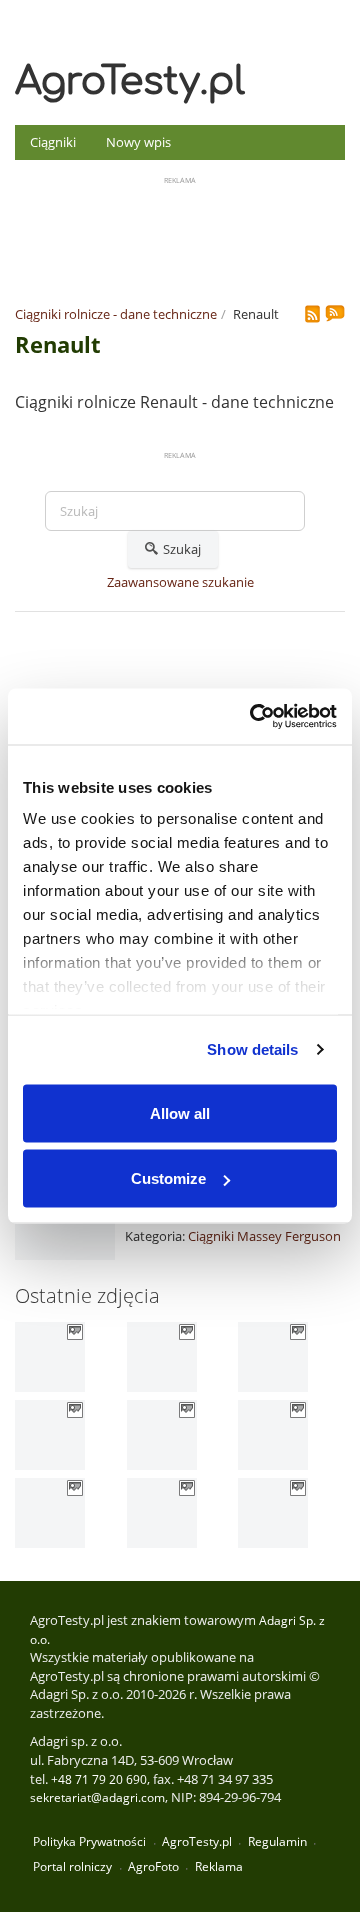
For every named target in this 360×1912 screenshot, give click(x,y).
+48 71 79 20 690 (99, 1779)
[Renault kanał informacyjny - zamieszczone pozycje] (315, 315)
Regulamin (277, 1841)
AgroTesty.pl (130, 82)
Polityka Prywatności (89, 1841)
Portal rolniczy (72, 1866)
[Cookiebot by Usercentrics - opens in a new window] (254, 717)
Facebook (331, 19)
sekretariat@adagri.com (97, 1797)
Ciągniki (53, 142)
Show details (252, 1049)
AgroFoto (153, 1866)
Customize (168, 1178)
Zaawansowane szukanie (180, 582)
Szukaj (182, 549)
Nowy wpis (138, 142)
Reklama (219, 1866)
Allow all (180, 1112)
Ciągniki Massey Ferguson (264, 1236)
